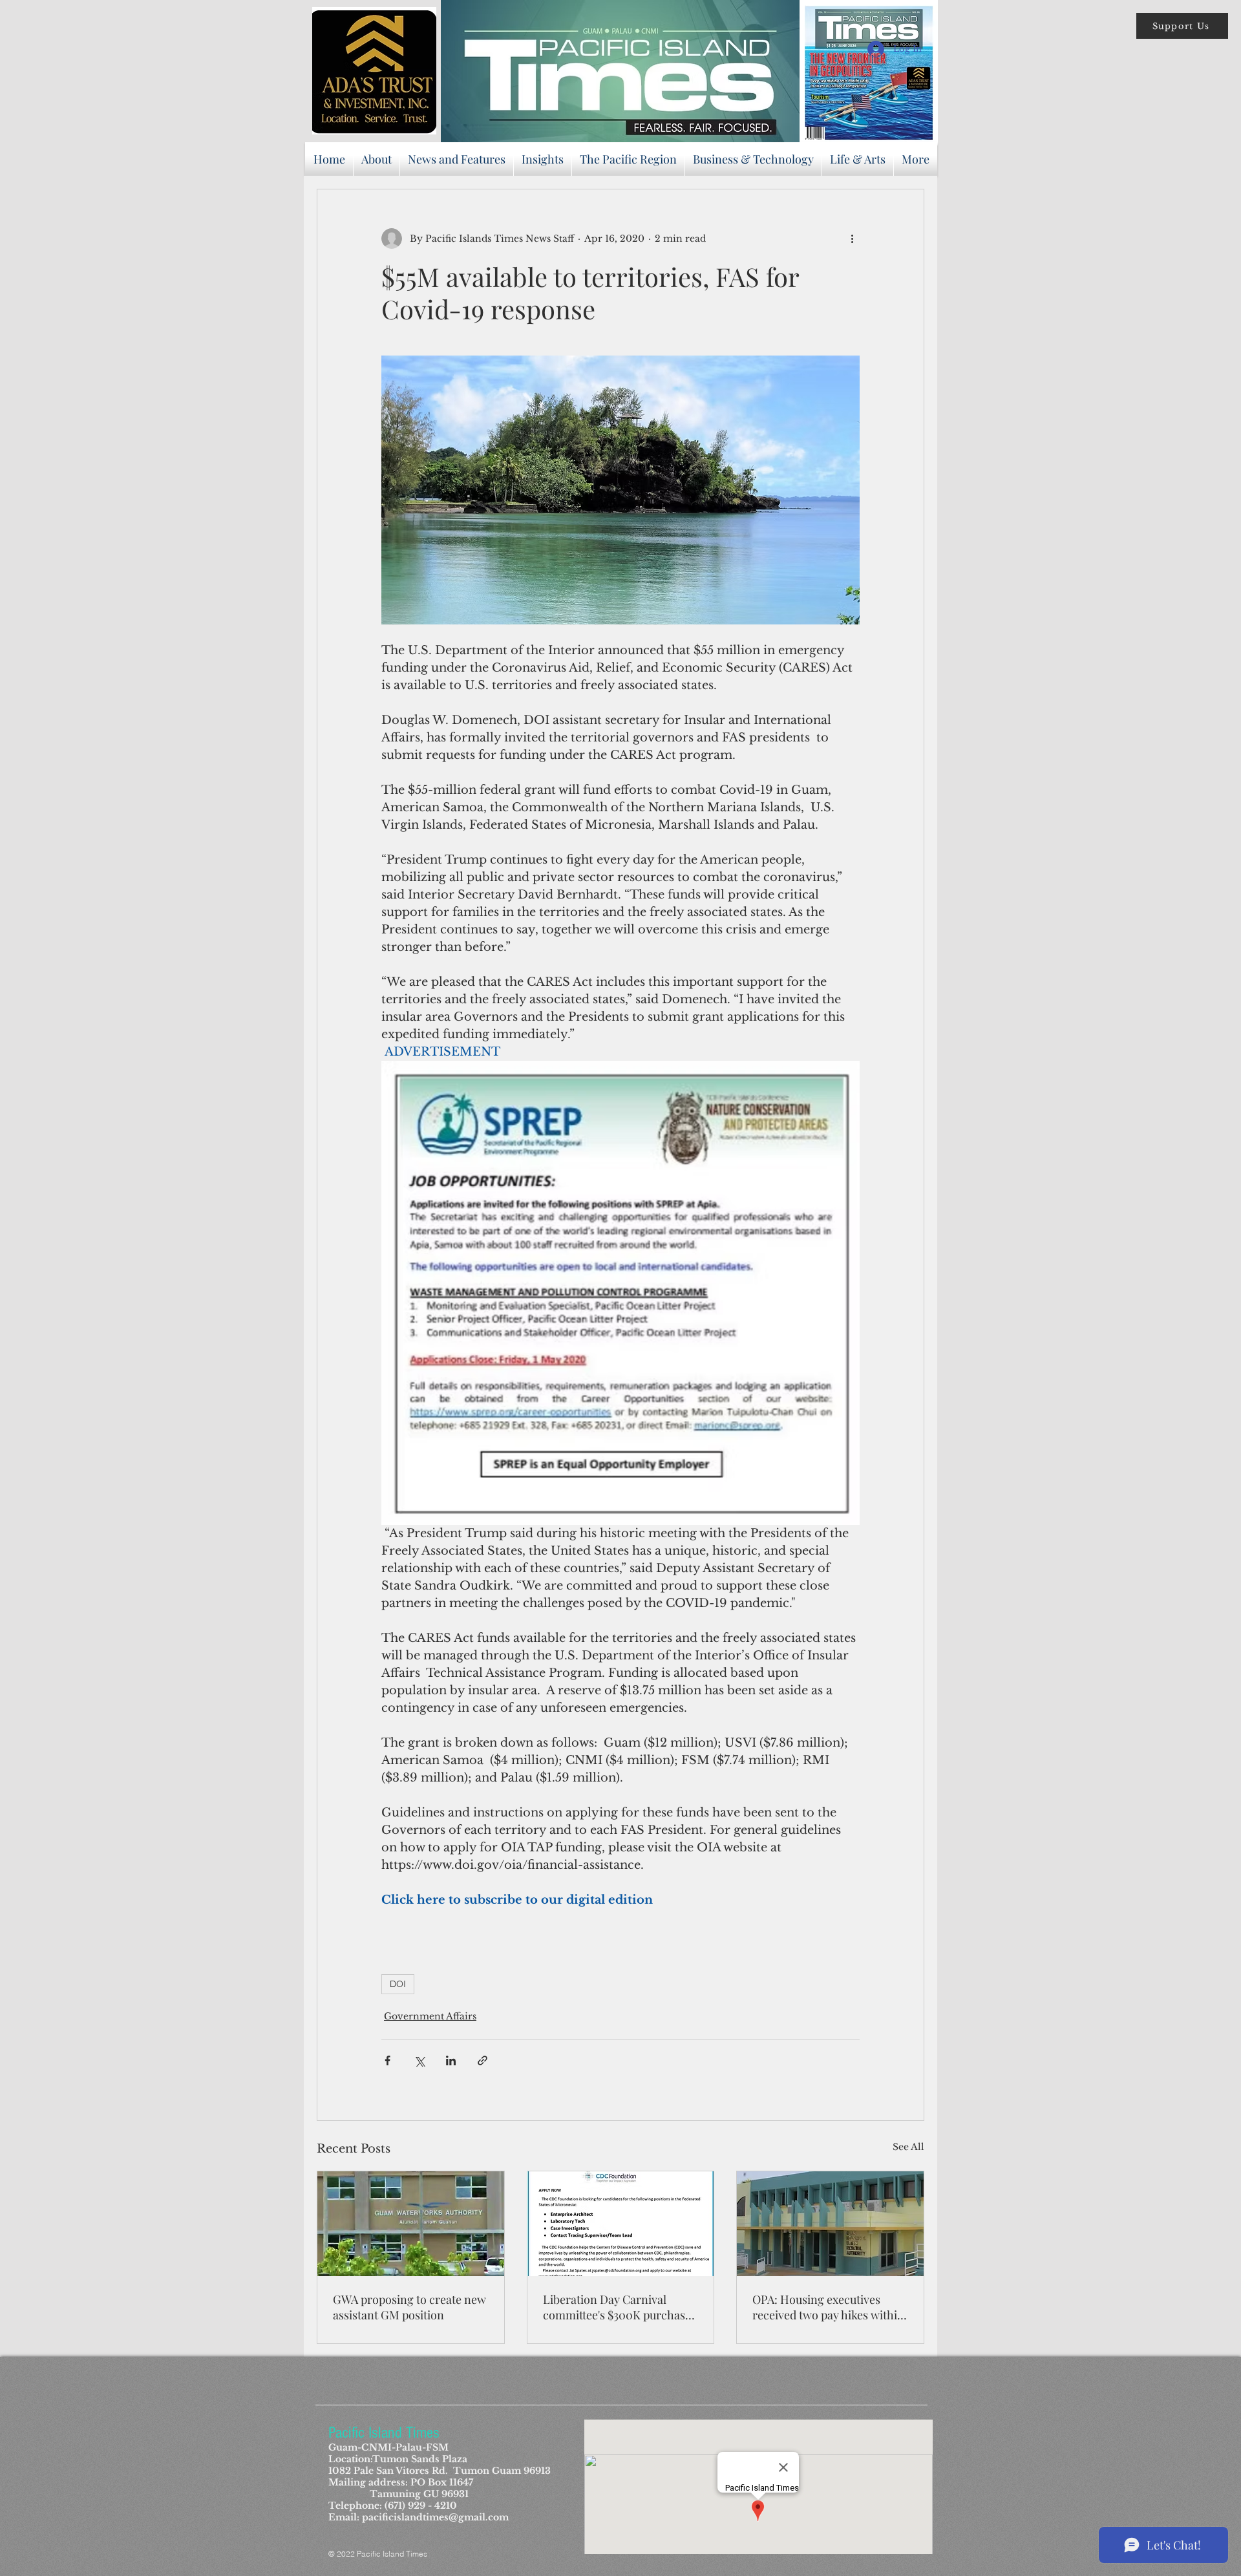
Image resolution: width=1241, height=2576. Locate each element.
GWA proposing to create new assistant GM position (409, 2307)
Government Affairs (430, 2016)
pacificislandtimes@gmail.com (435, 2517)
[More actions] (852, 239)
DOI (398, 1984)
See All (908, 2147)
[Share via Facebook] (387, 2060)
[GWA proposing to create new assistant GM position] (411, 2224)
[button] (1182, 26)
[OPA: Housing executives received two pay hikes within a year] (830, 2224)
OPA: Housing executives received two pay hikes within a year (828, 2307)
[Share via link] (483, 2060)
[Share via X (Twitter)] (419, 2060)
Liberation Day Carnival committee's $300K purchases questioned (620, 2307)
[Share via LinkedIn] (451, 2060)
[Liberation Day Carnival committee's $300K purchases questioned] (621, 2224)
